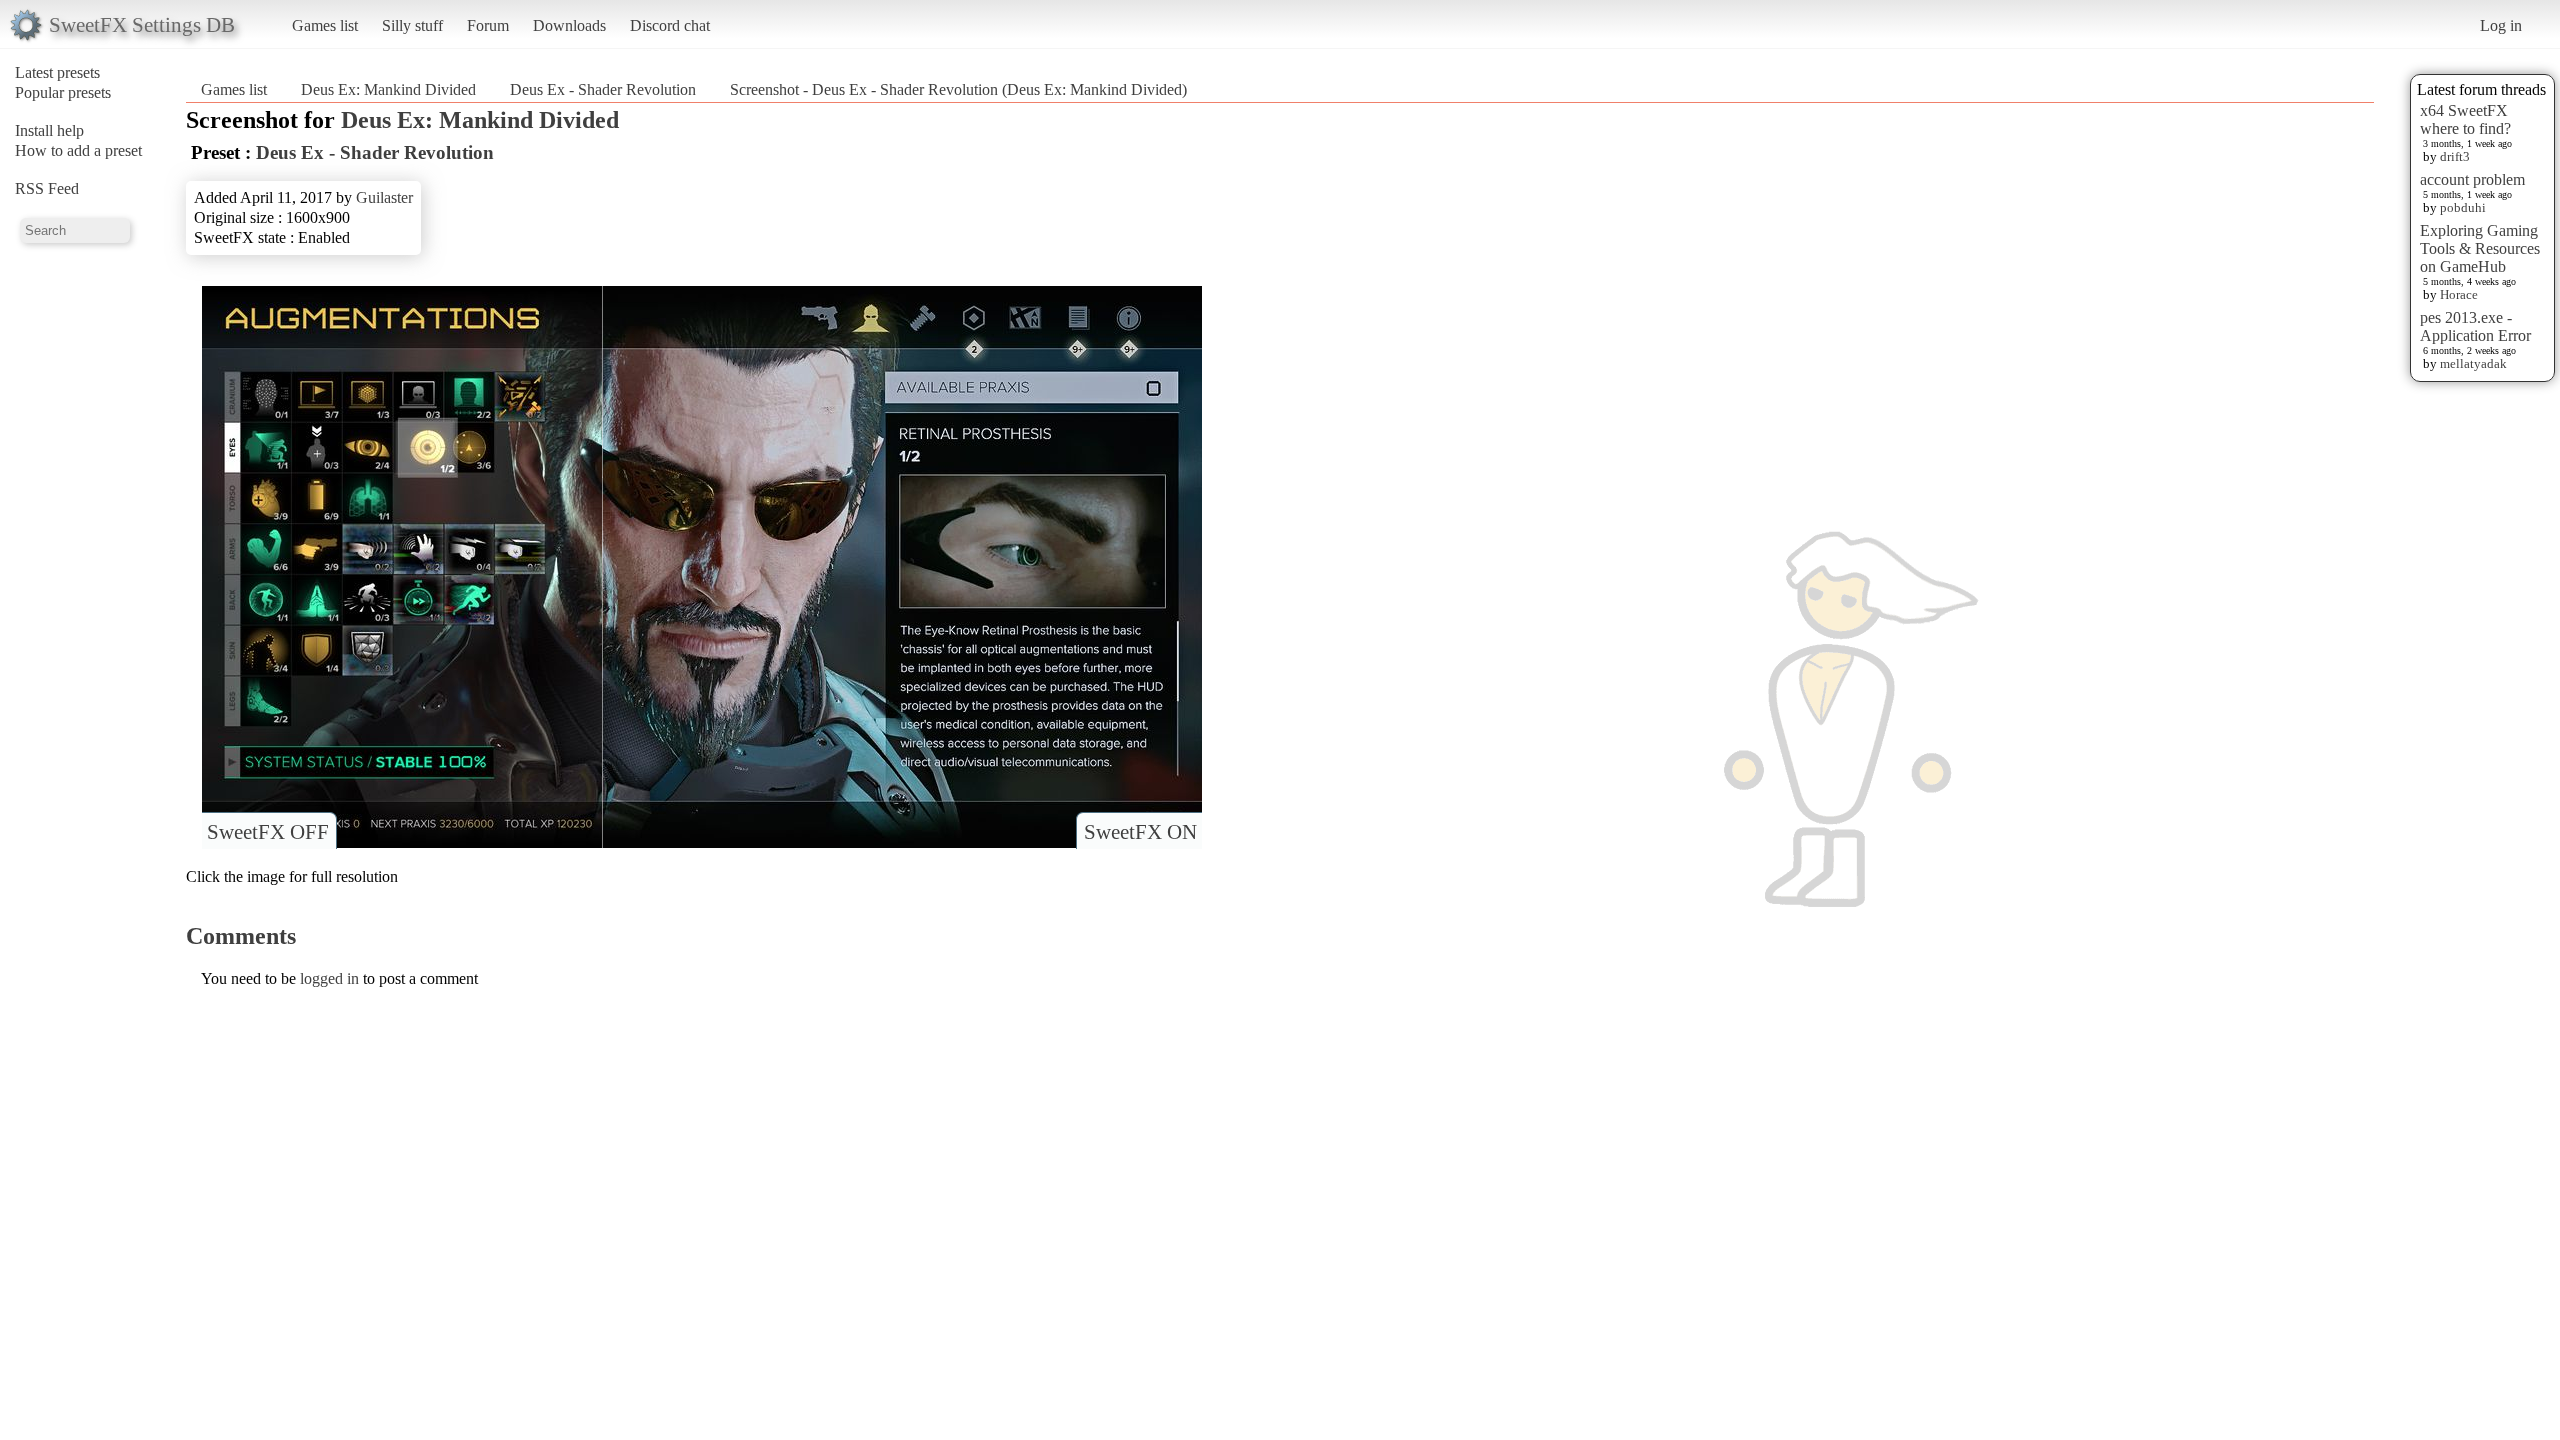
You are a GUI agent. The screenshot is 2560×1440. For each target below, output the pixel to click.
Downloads (569, 25)
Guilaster (384, 197)
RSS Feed (47, 188)
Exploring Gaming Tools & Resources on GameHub (2480, 248)
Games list (325, 25)
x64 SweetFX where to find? (2465, 119)
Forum (488, 25)
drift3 (2455, 156)
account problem (2472, 179)
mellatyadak (2473, 363)
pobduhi (2463, 207)
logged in (329, 978)
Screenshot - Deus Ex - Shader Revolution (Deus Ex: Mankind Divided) (958, 89)
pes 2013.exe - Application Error (2475, 326)
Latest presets (57, 72)
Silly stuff (412, 25)
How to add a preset (78, 150)
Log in (2501, 25)
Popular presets (63, 92)
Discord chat (670, 25)
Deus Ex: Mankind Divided (388, 89)
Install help (49, 130)
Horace (2459, 294)
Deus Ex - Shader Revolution (603, 89)
